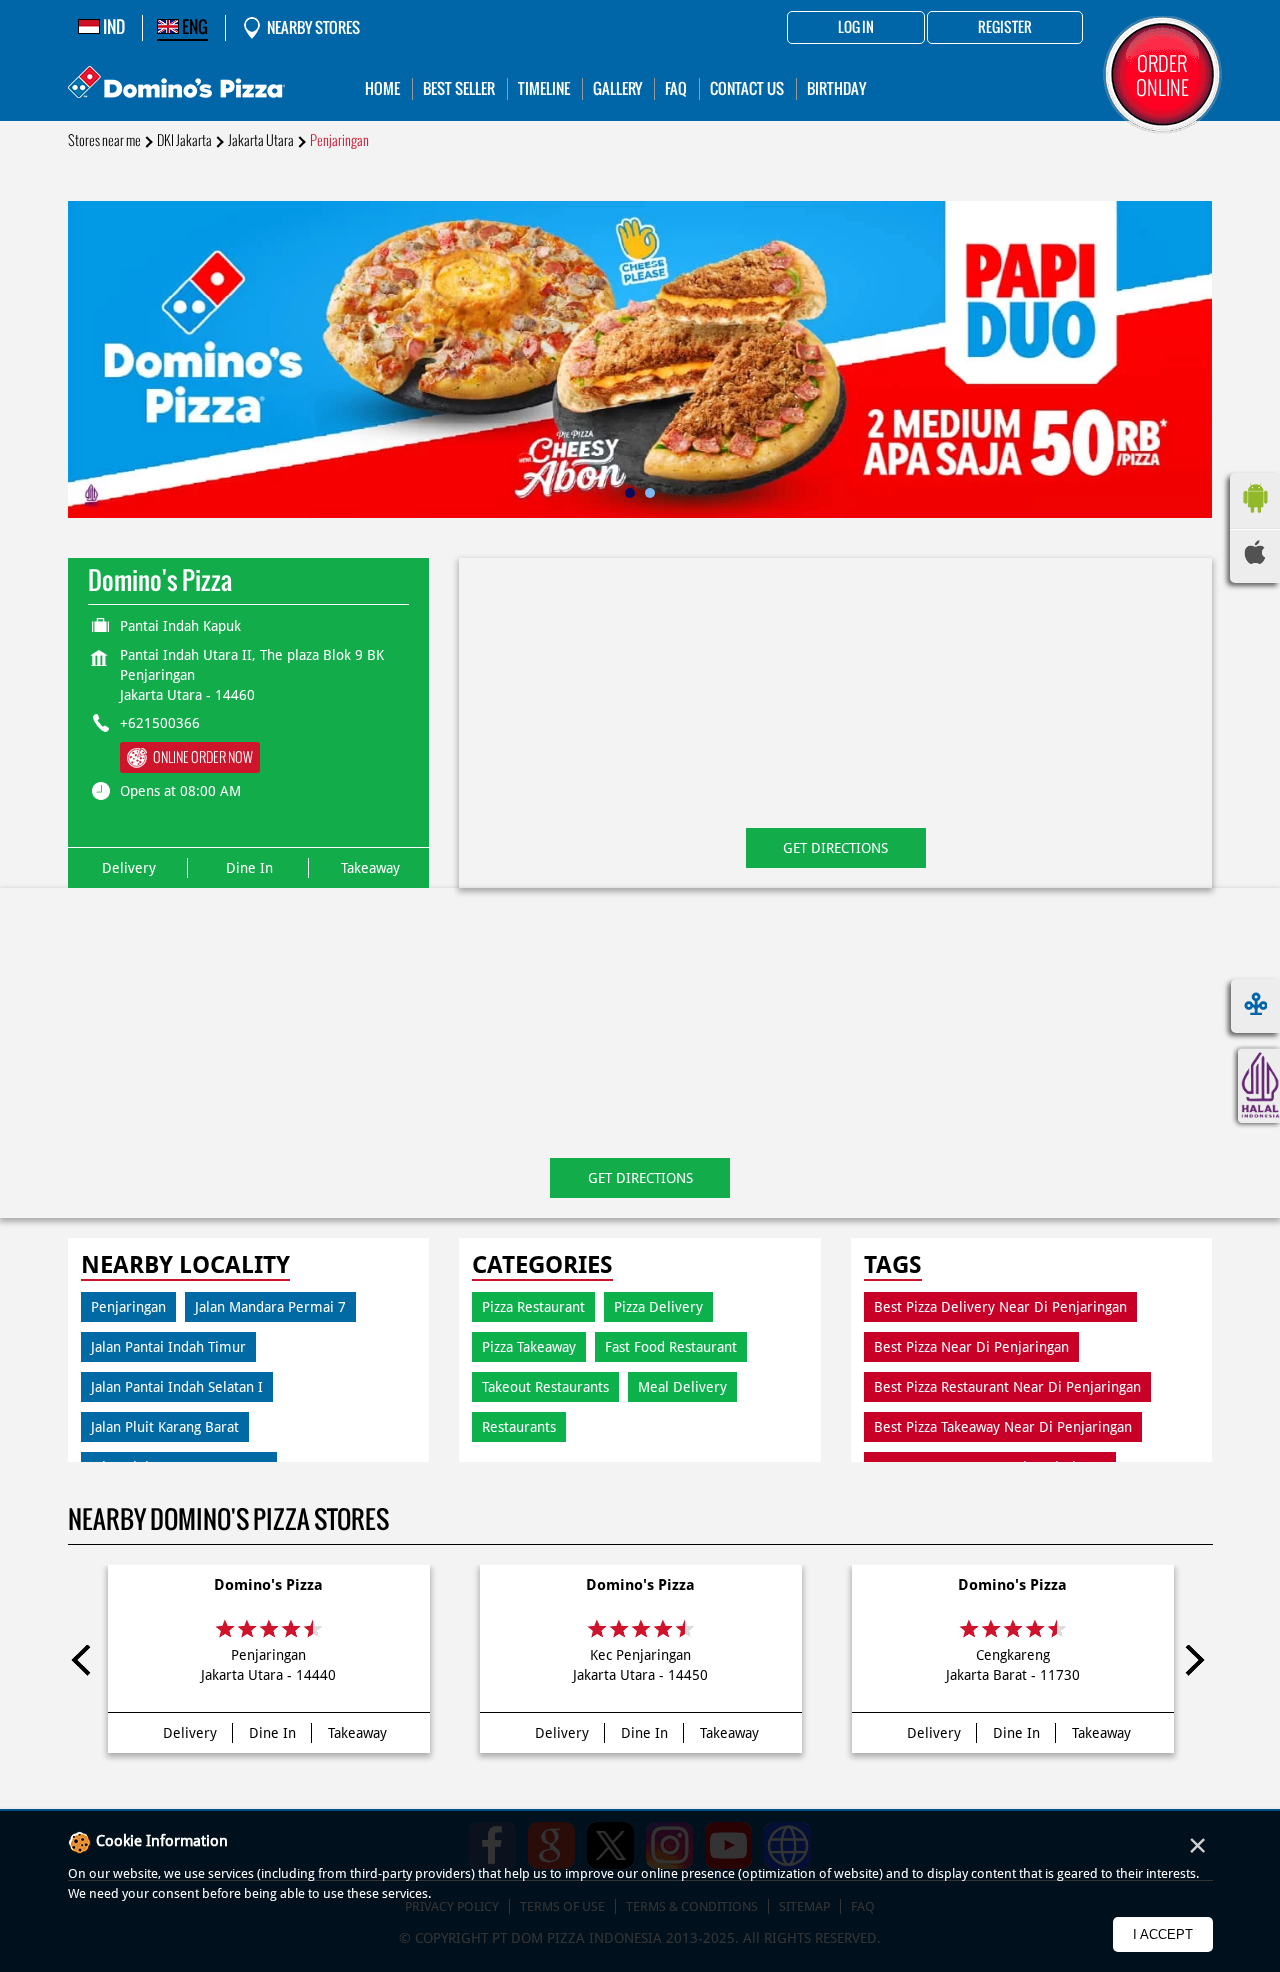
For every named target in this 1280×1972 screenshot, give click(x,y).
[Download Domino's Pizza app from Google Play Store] (1255, 518)
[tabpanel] (640, 359)
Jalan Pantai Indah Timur (168, 1347)
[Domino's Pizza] (176, 84)
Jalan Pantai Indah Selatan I (177, 1387)
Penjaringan (128, 1307)
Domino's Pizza (268, 1585)
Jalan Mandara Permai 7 (270, 1307)
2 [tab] (650, 493)
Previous (87, 1664)
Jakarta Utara (261, 140)
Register (1005, 28)
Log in (856, 28)
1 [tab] (630, 493)
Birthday (836, 88)
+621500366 (160, 723)
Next (1194, 1664)
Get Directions (835, 848)
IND (112, 27)
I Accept (1163, 1934)
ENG (193, 27)
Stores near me (104, 140)
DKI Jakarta (184, 140)
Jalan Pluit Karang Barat (165, 1427)
